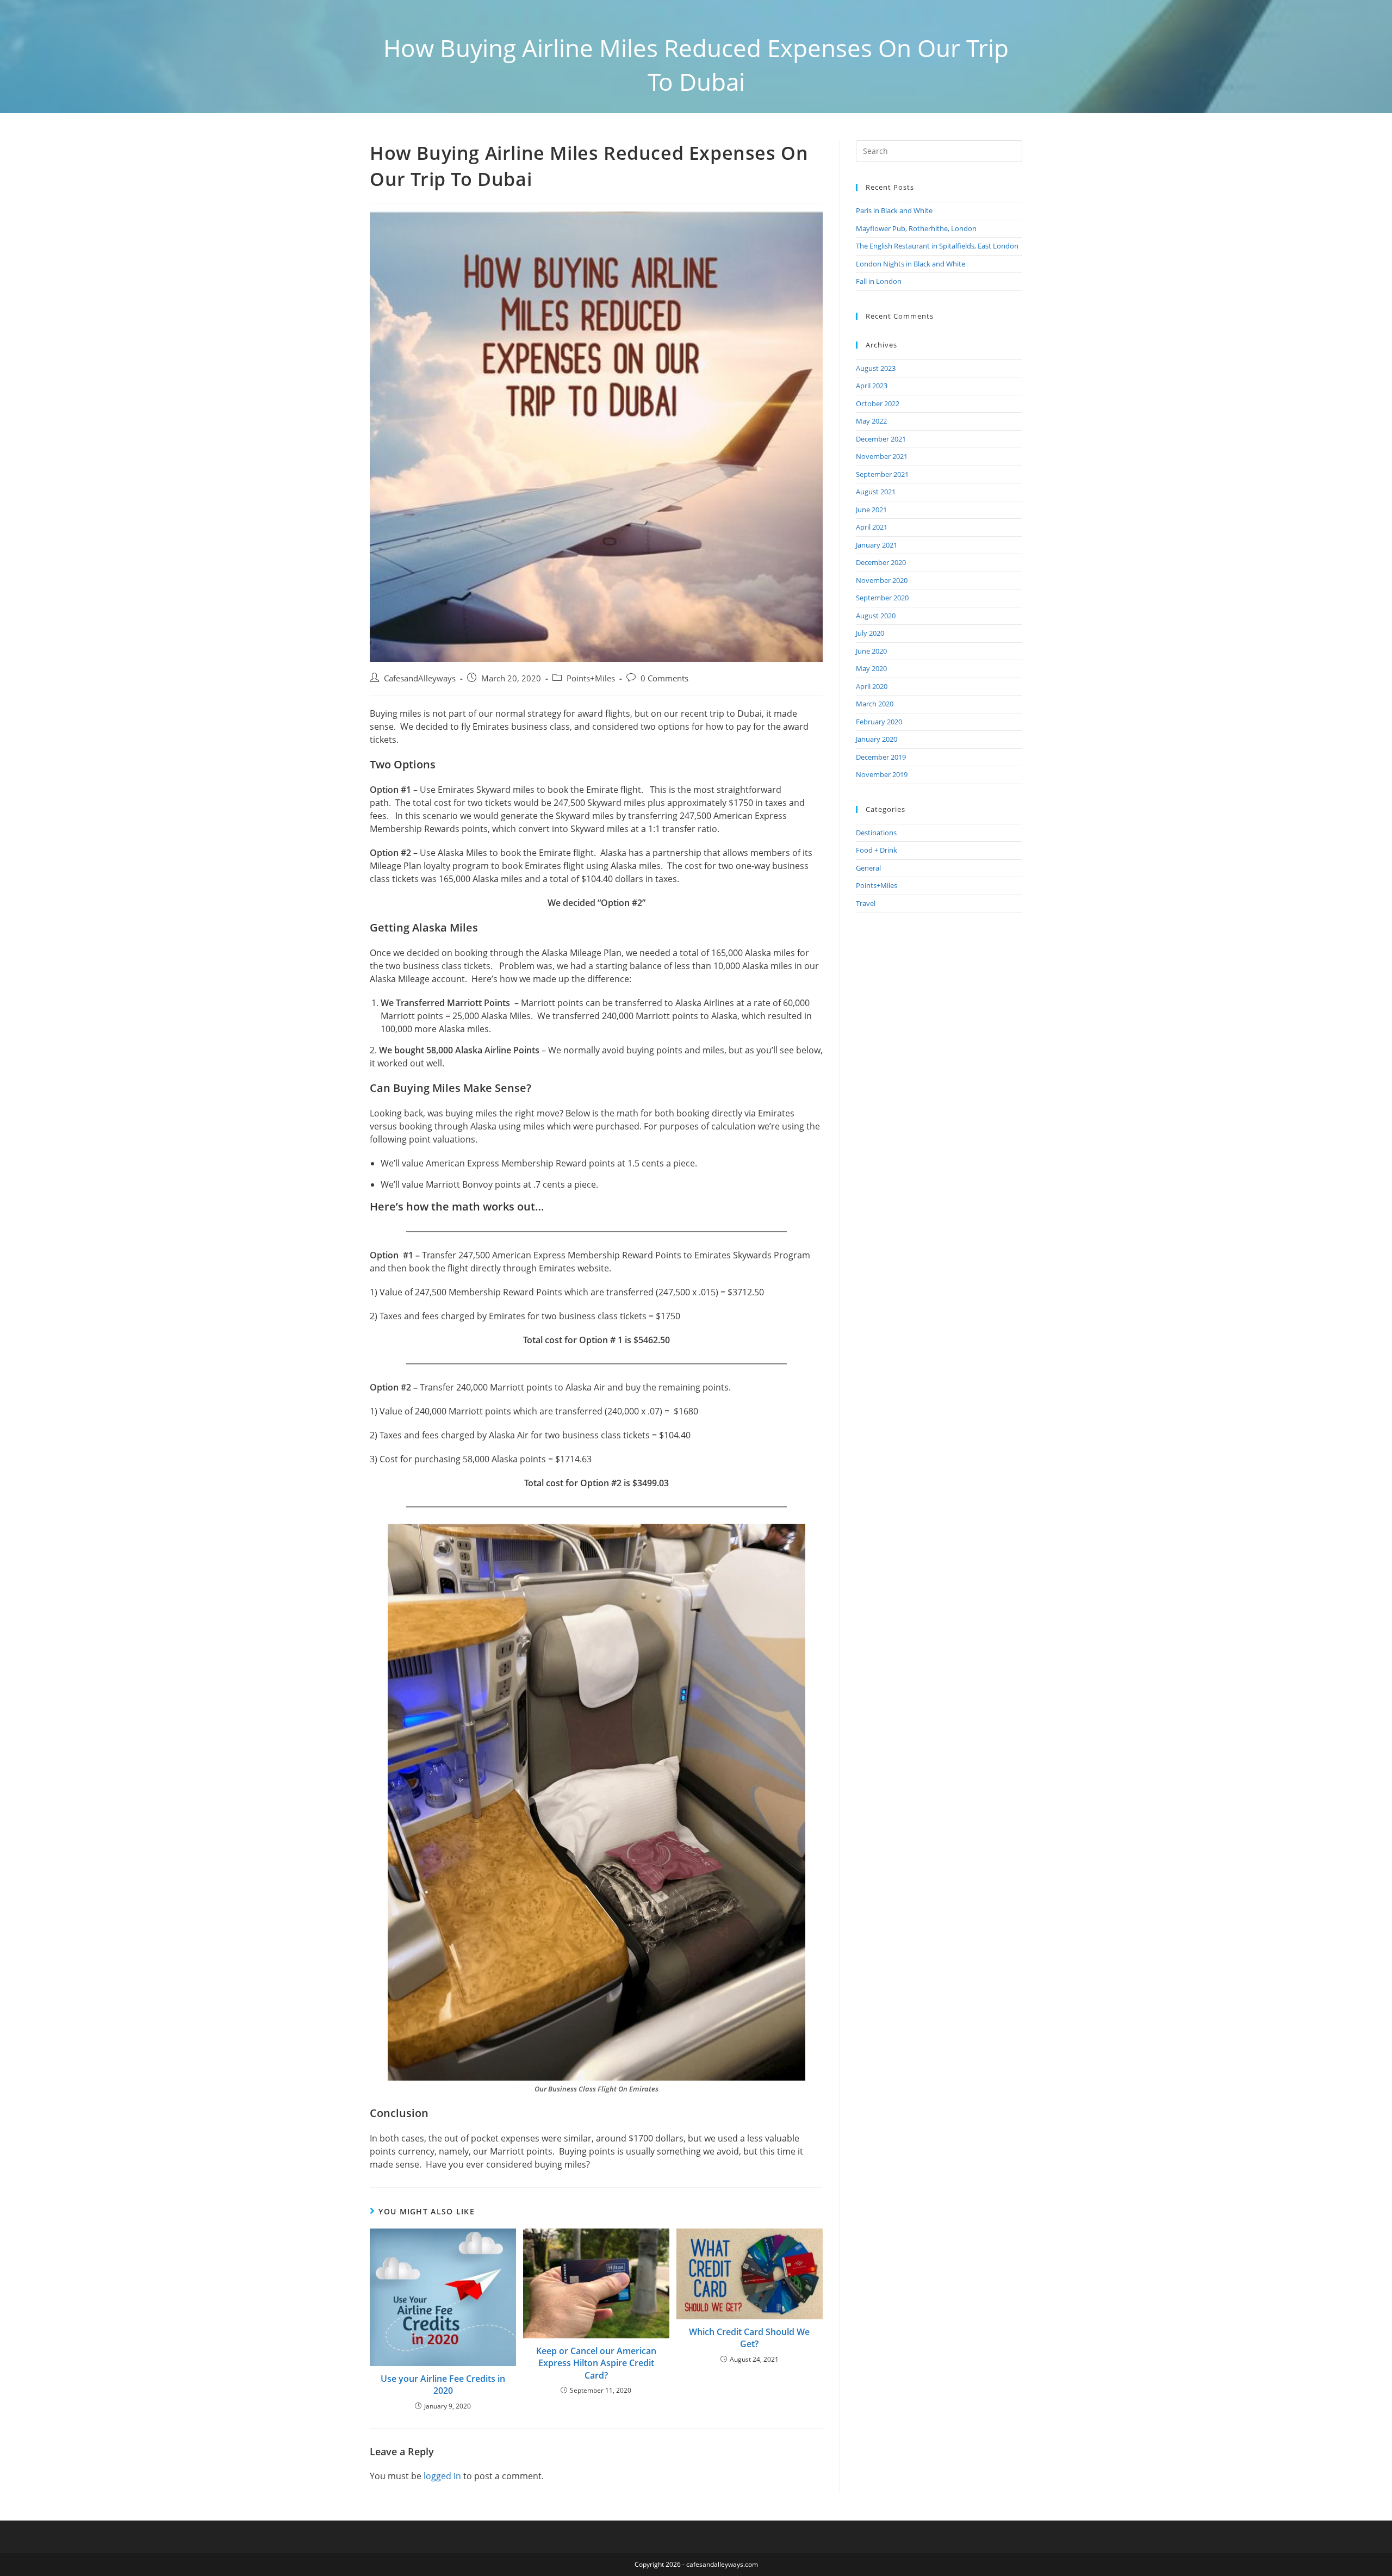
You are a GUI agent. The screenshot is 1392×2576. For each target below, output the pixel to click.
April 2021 (872, 527)
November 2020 (882, 580)
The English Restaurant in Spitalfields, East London (937, 246)
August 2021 (876, 492)
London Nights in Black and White (911, 264)
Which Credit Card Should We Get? (749, 2338)
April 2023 (872, 386)
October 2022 (878, 404)
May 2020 (871, 668)
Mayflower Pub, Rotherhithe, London (916, 228)
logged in (442, 2476)
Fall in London (879, 281)
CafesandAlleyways (420, 678)
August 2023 (876, 368)
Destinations (876, 833)
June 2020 (871, 651)
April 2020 (872, 686)
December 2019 (881, 757)
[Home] (559, 119)
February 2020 (879, 722)
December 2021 (881, 439)
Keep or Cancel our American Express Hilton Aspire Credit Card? (596, 2363)
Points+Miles (591, 678)
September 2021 (882, 474)
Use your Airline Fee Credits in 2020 (443, 2385)
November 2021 (882, 456)
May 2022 (871, 421)
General (868, 868)
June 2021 (871, 510)
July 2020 (870, 633)
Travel (866, 903)
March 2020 (875, 704)
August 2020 (876, 616)
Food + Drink (877, 850)
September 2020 (882, 598)
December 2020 (881, 562)
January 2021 (877, 545)
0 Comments (664, 678)
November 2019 (882, 774)
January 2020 (877, 739)
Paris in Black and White (894, 210)
